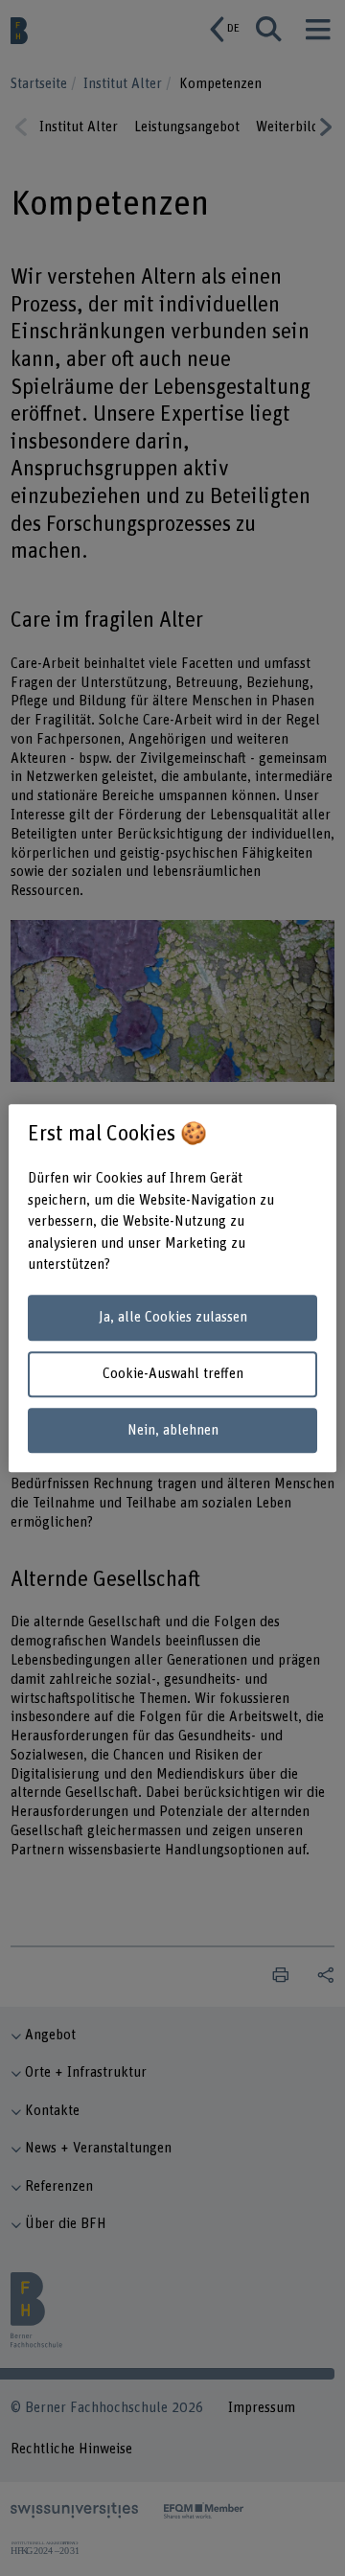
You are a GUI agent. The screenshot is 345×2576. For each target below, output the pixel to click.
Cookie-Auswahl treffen (173, 1374)
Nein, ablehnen (173, 1430)
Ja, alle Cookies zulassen (173, 1318)
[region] (172, 1288)
